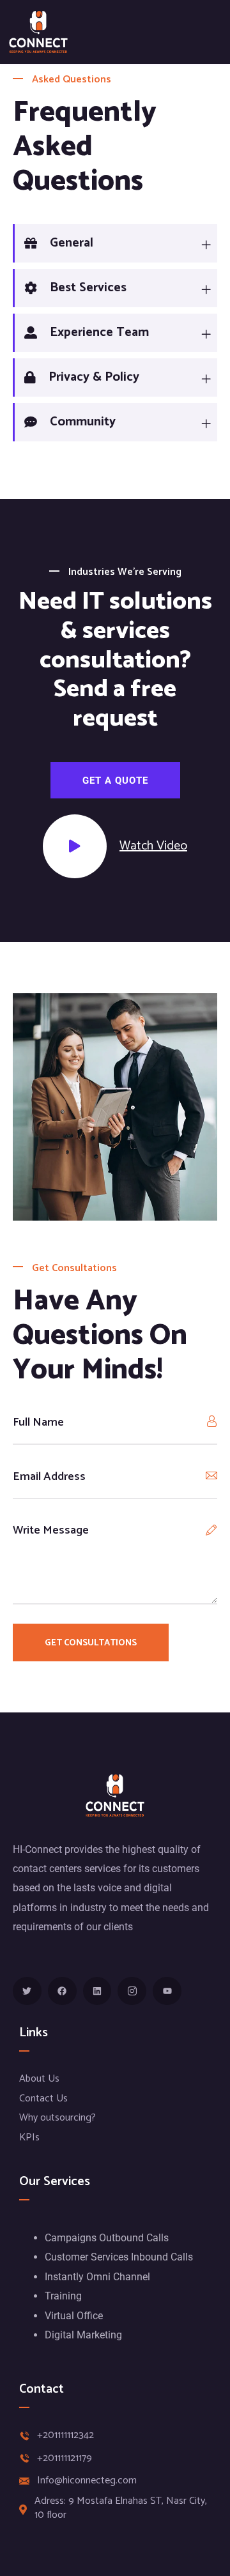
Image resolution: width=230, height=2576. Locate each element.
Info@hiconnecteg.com (87, 2481)
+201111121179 (65, 2458)
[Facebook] (62, 1991)
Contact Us (43, 2099)
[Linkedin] (97, 1991)
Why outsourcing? (57, 2118)
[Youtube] (167, 1991)
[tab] (115, 243)
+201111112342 (65, 2435)
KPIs (29, 2138)
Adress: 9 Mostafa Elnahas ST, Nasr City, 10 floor (121, 2509)
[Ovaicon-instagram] (132, 1991)
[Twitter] (27, 1991)
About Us (39, 2079)
